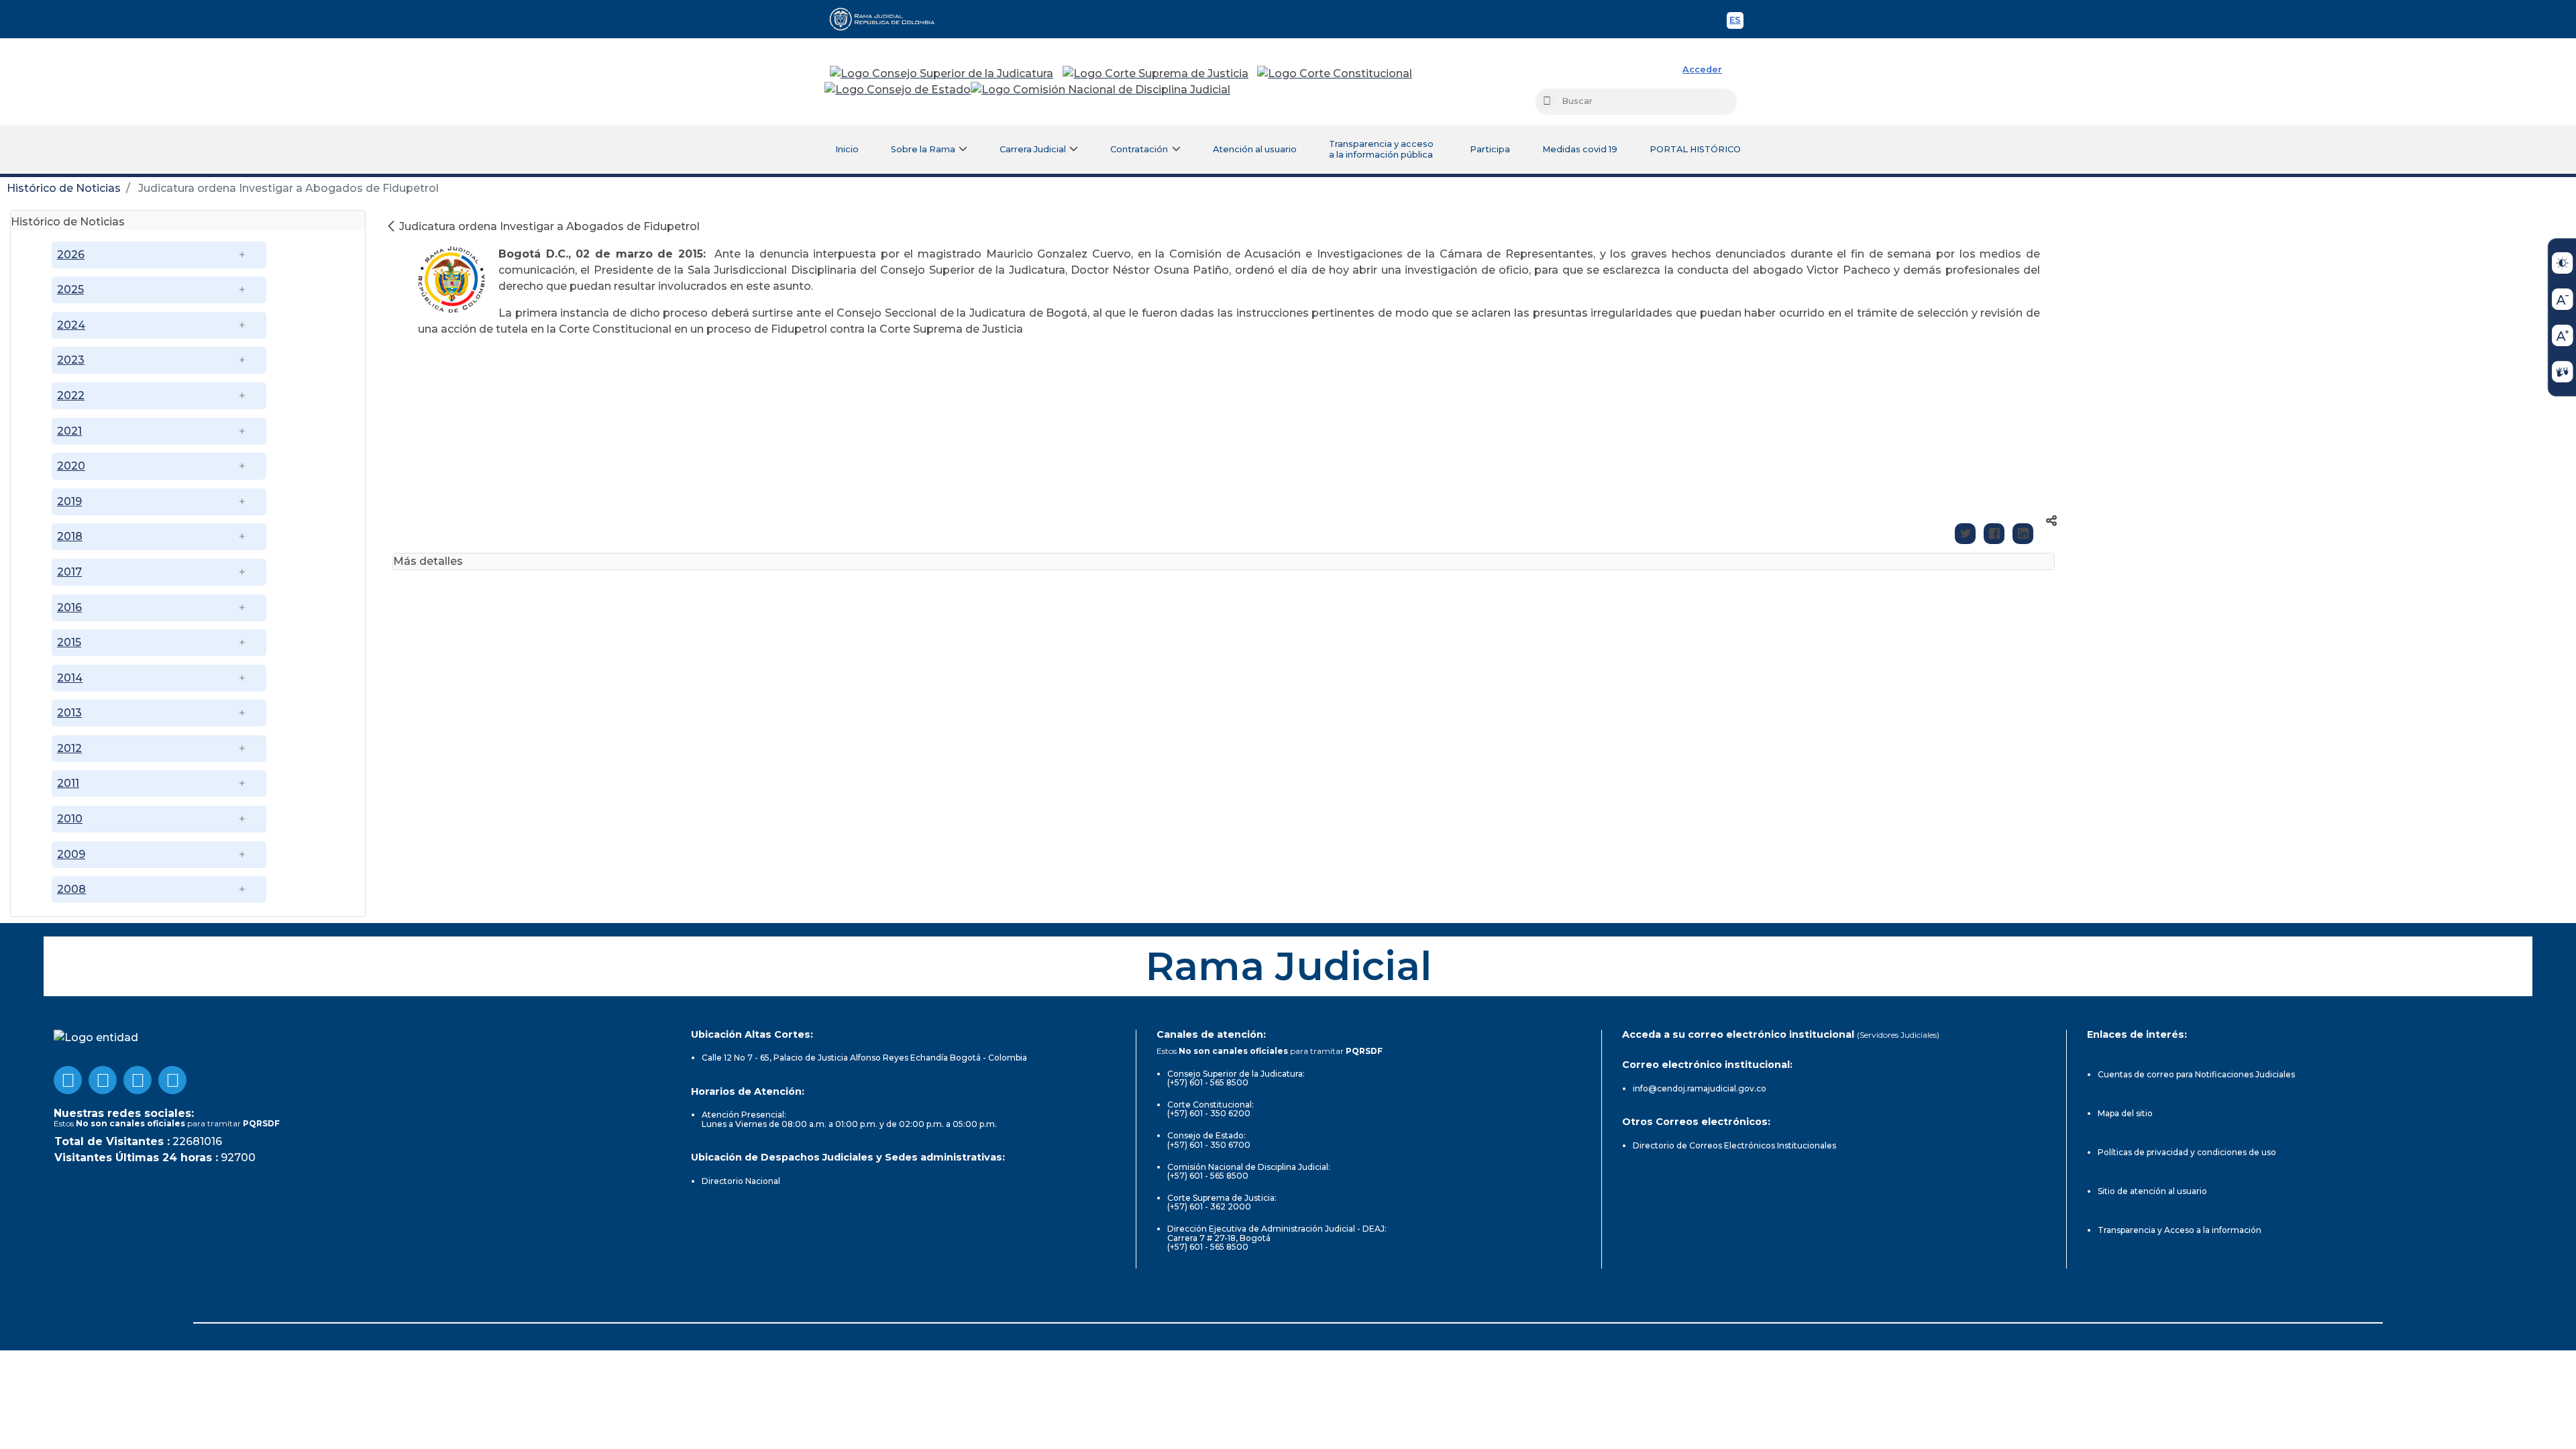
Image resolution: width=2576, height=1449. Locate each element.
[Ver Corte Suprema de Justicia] (1156, 74)
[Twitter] (1965, 534)
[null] (392, 226)
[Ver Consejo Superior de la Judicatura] (942, 74)
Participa (1490, 149)
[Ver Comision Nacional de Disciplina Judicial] (1101, 90)
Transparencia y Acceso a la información (2180, 1230)
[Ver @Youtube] (103, 1080)
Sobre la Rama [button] (923, 149)
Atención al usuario (1255, 149)
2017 (69, 572)
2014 (70, 678)
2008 (71, 889)
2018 (70, 536)
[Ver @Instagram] (172, 1080)
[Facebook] (1994, 534)
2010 (70, 819)
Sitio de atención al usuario (2152, 1191)
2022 (71, 395)
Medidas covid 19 (1580, 149)
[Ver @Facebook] (68, 1080)
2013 (69, 713)
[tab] (188, 220)
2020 (71, 466)
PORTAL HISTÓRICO (1695, 149)
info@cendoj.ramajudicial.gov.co (1700, 1088)
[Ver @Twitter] (138, 1080)
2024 (71, 325)
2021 (69, 431)
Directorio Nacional (741, 1181)
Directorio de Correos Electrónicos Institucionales (1734, 1145)
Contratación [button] (1139, 149)
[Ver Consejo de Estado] (898, 90)
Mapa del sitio (2125, 1113)
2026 (71, 255)
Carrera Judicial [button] (1033, 149)
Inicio (847, 149)
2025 (70, 289)
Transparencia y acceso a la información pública (1381, 149)
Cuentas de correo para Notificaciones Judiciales (2196, 1074)
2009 (71, 854)
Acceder (1702, 69)
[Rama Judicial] (888, 19)
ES (1736, 22)
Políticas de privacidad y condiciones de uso (2187, 1152)
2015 (69, 642)
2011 (68, 783)
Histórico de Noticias (64, 188)
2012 (69, 748)
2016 (69, 607)
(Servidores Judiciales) (1898, 1035)
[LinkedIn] (2023, 534)
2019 (69, 501)
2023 (71, 360)
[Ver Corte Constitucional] (1335, 74)
